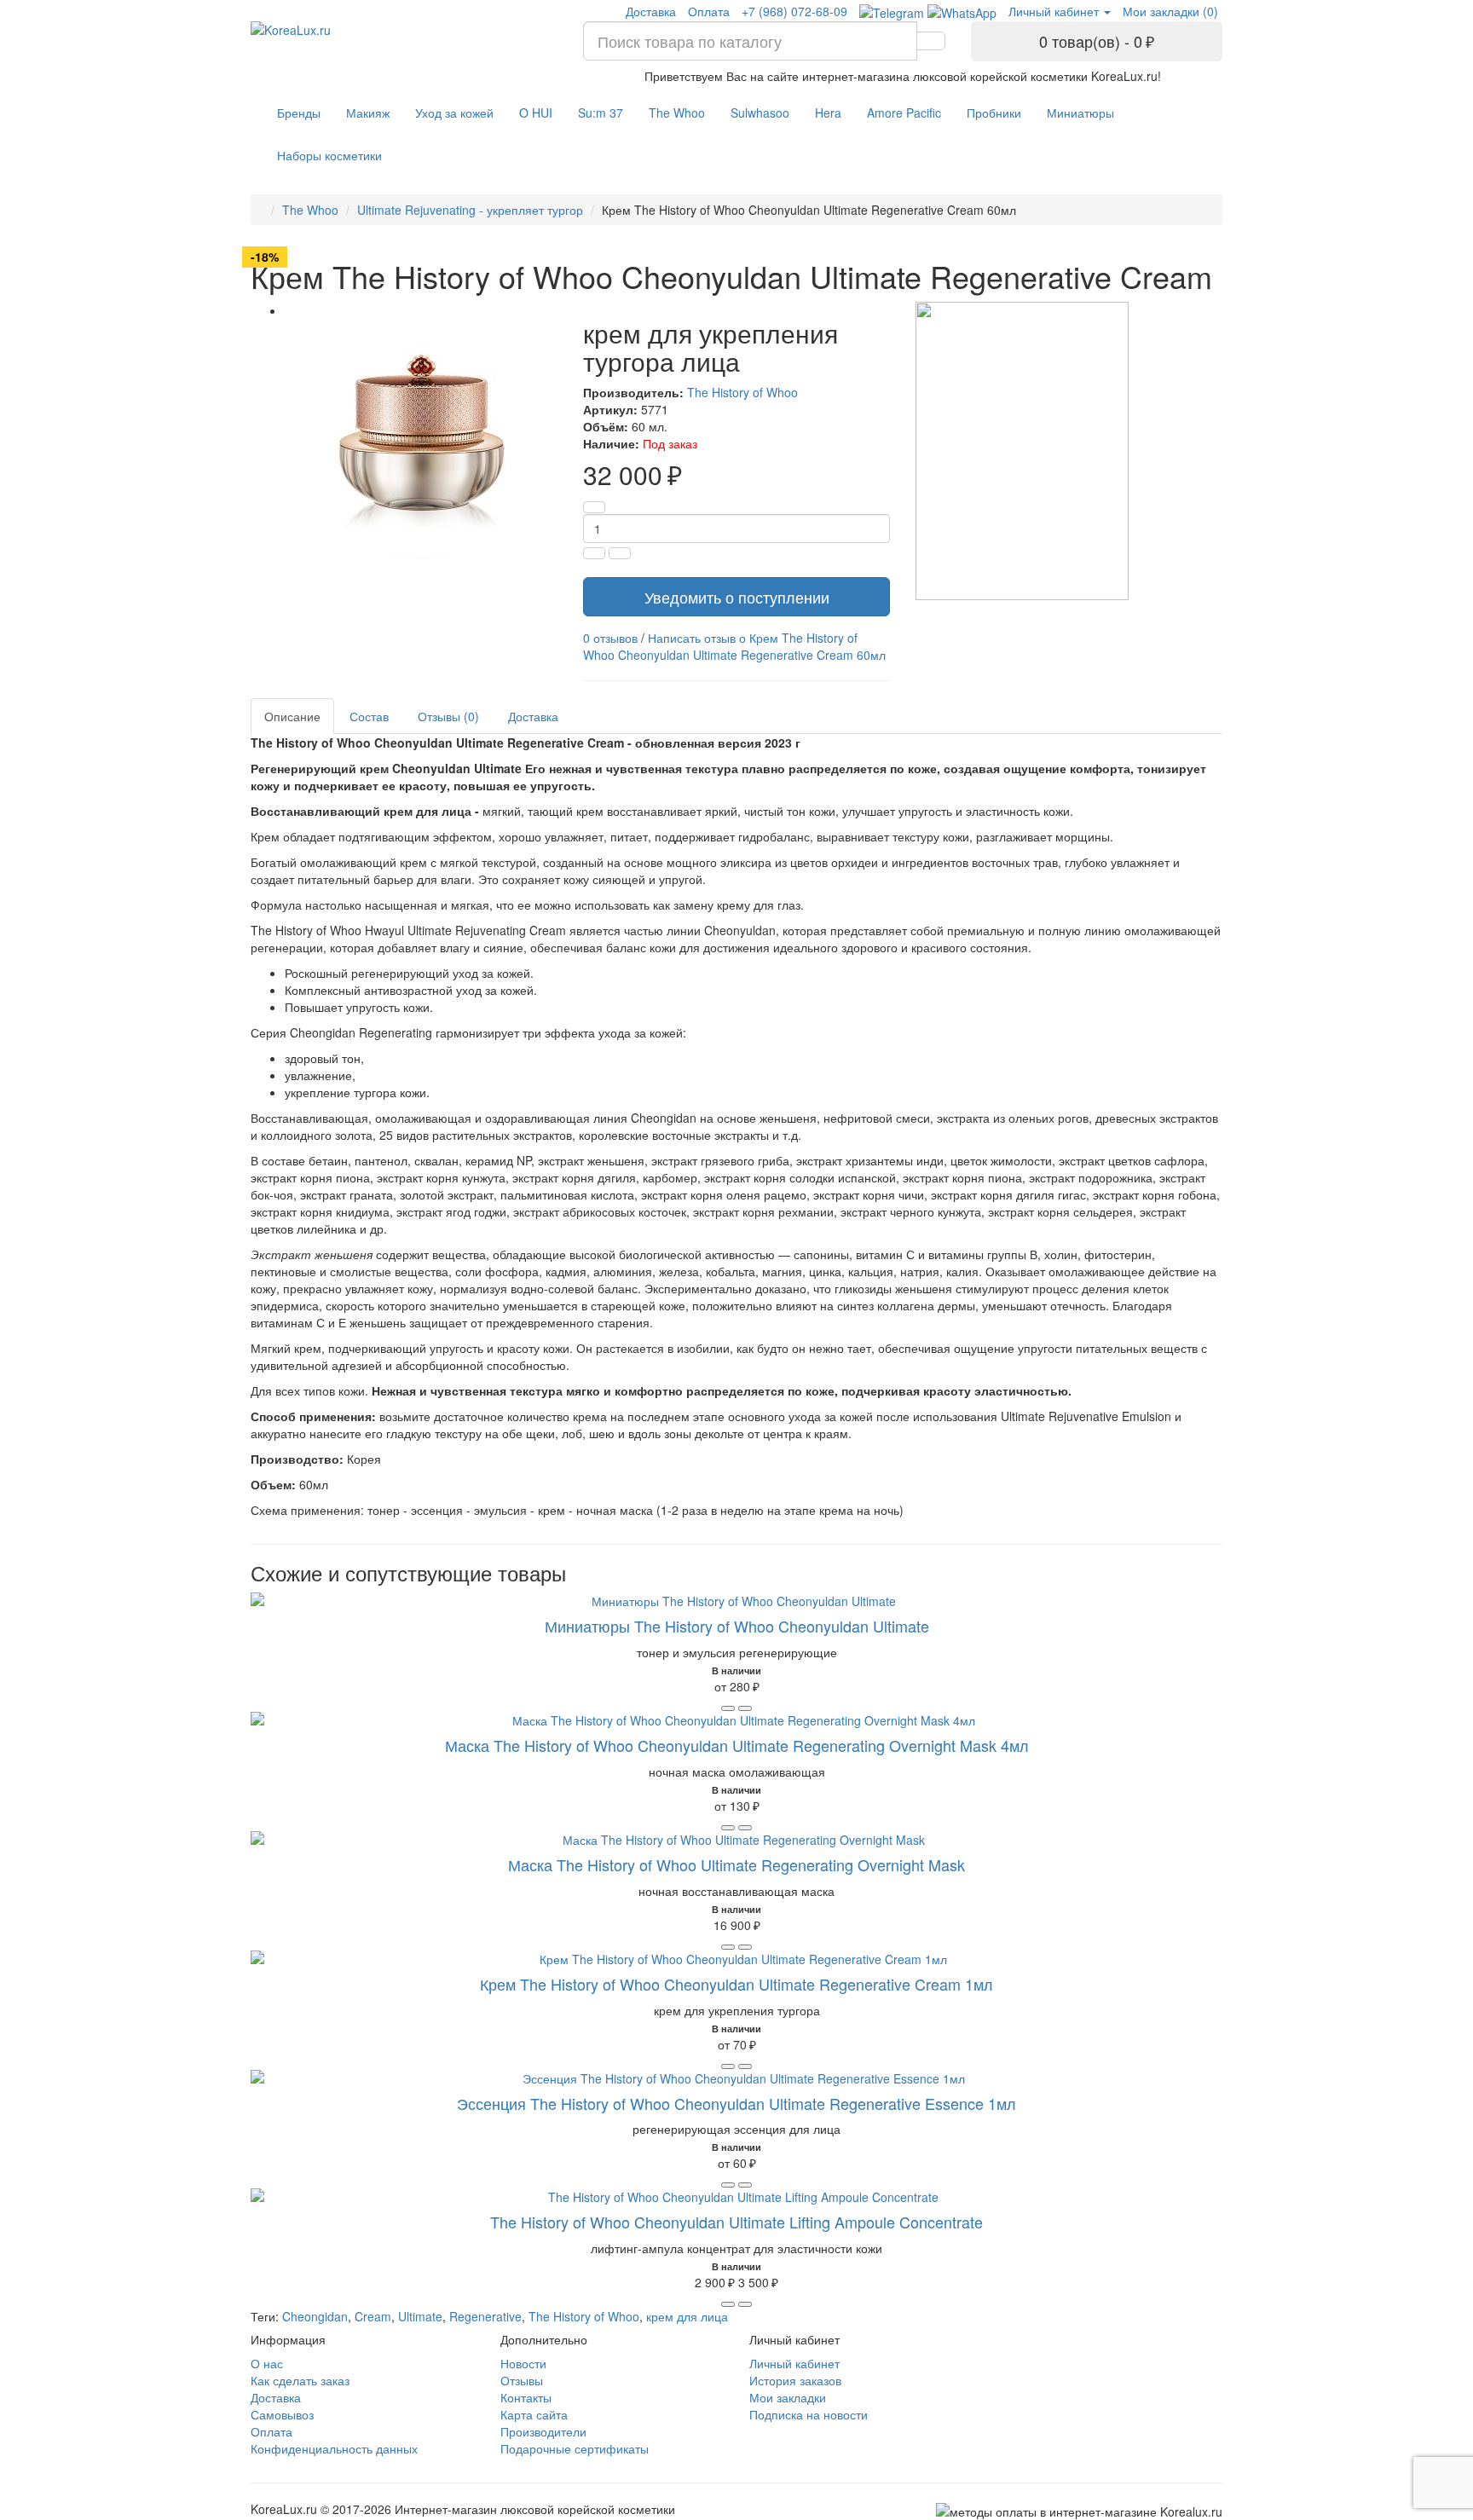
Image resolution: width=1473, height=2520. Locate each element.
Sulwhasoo (760, 113)
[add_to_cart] (728, 1708)
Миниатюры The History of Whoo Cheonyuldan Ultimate (737, 1626)
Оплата (709, 11)
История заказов (795, 2380)
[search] (931, 41)
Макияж (368, 113)
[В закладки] (620, 553)
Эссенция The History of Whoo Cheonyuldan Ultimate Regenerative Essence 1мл (736, 2103)
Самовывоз (282, 2414)
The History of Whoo (742, 392)
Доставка (651, 11)
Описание (292, 716)
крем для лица (687, 2316)
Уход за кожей (454, 113)
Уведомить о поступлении (737, 597)
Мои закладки (788, 2397)
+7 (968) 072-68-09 (794, 11)
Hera (828, 113)
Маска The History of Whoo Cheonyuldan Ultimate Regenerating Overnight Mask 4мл (737, 1745)
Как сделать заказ (300, 2380)
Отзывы (522, 2380)
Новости (523, 2363)
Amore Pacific (904, 113)
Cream (373, 2316)
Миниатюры (1080, 113)
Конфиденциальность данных (334, 2448)
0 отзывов (610, 638)
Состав (369, 716)
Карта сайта (534, 2414)
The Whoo (677, 113)
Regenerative (485, 2316)
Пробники (994, 113)
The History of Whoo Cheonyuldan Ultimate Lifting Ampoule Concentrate (736, 2222)
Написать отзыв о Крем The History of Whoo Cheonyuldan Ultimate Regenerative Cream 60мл (734, 646)
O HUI (536, 113)
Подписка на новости (809, 2414)
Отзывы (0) (448, 716)
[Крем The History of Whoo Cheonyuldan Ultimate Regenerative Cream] (421, 433)
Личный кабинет (794, 2363)
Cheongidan (315, 2316)
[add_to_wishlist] (745, 1708)
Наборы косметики (329, 155)
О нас (267, 2363)
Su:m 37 (601, 113)
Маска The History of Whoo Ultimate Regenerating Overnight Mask (736, 1864)
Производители (543, 2431)
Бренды (299, 113)
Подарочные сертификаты (575, 2448)
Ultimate (420, 2316)
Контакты (526, 2397)
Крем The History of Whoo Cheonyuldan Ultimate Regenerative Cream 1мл (736, 1984)
